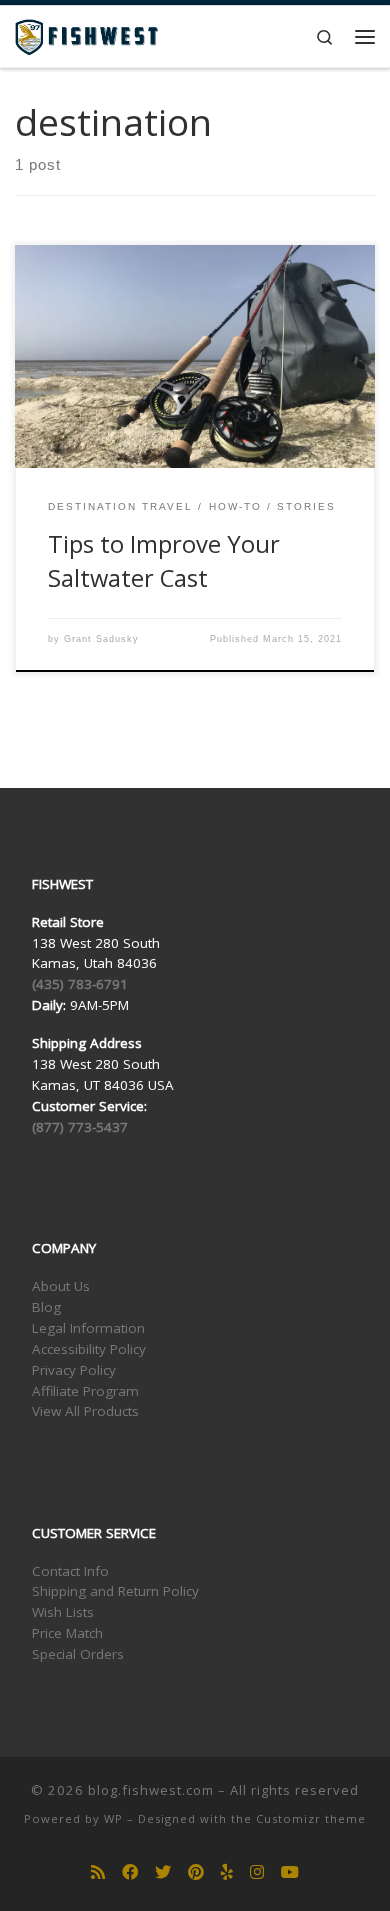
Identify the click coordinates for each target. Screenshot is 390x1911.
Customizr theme (311, 1818)
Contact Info (70, 1571)
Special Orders (78, 1654)
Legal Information (88, 1328)
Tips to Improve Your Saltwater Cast (164, 560)
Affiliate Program (85, 1391)
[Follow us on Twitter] (163, 1872)
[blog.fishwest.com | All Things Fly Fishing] (86, 34)
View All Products (85, 1411)
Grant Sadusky (101, 639)
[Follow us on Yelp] (227, 1872)
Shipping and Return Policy (115, 1591)
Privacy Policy (74, 1370)
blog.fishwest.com (151, 1790)
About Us (61, 1286)
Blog (46, 1307)
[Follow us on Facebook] (130, 1872)
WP (113, 1818)
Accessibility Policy (89, 1349)
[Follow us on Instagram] (257, 1872)
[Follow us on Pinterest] (196, 1872)
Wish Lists (63, 1612)
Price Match (67, 1633)
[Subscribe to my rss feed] (98, 1872)
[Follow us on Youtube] (290, 1872)
